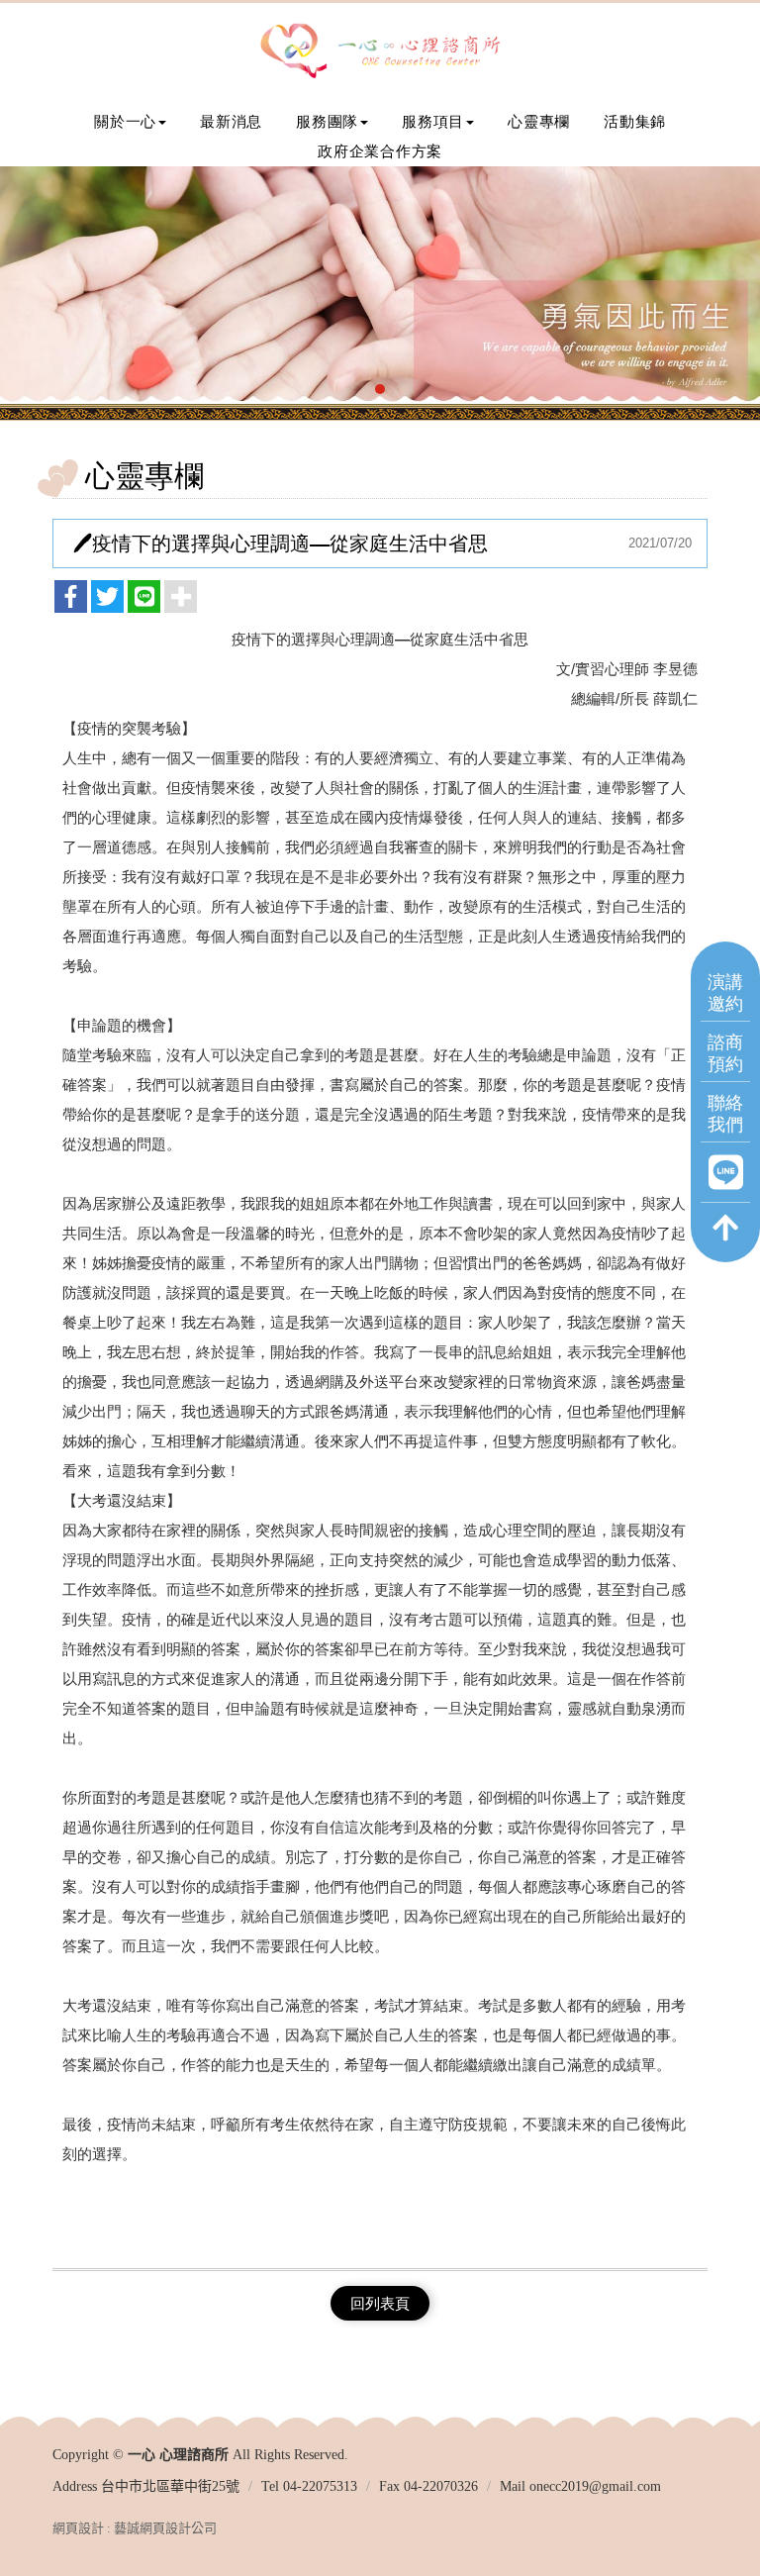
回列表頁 (380, 2303)
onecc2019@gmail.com (595, 2486)
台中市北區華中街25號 (170, 2486)
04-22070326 (441, 2486)
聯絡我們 (725, 1112)
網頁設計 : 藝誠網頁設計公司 (135, 2528)
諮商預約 (725, 1052)
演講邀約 (725, 991)
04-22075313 (320, 2486)
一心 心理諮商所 (380, 52)
